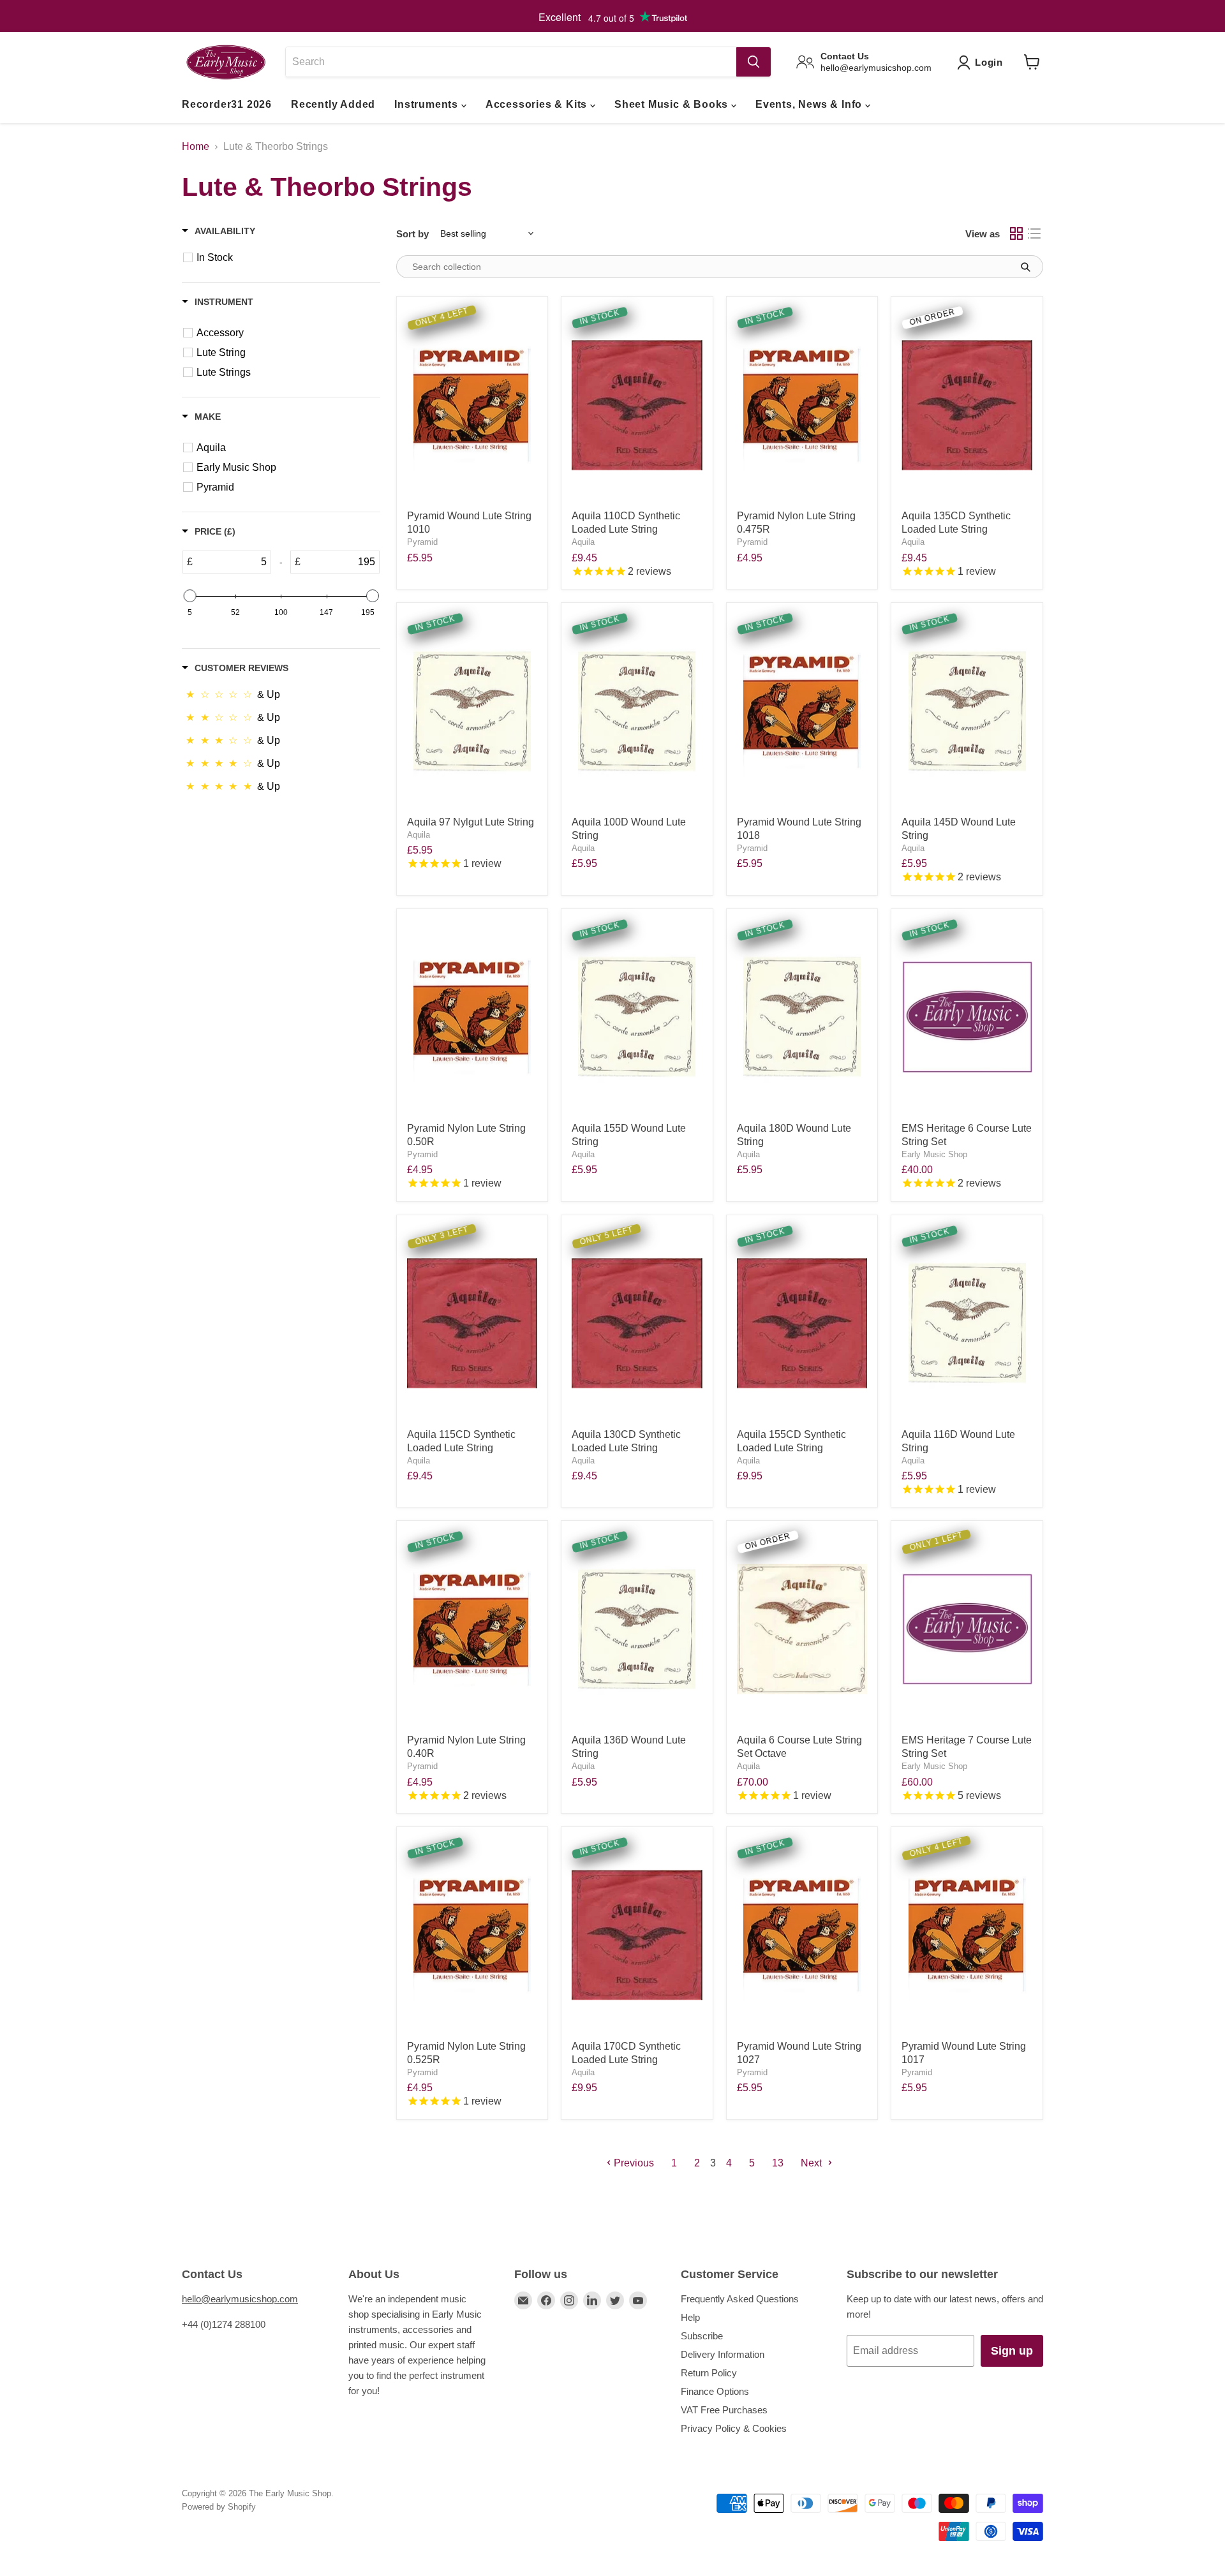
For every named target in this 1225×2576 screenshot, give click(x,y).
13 (778, 2163)
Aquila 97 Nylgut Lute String (471, 822)
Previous (633, 2163)
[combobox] (511, 62)
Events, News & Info (810, 104)
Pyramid (422, 542)
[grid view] (1016, 233)
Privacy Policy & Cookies (734, 2428)
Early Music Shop (934, 1154)
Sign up (1012, 2351)
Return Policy (709, 2373)
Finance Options (715, 2391)
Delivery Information (723, 2354)
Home (196, 146)
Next (813, 2163)
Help (690, 2317)
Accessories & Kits (538, 104)
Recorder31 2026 (227, 104)
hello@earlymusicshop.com (240, 2299)
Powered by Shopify (219, 2507)
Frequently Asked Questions (740, 2299)
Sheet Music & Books (673, 104)
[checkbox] (288, 258)
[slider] (189, 596)
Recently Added (333, 104)
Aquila (583, 542)
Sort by (412, 234)
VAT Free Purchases (724, 2410)
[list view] (1034, 233)
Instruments (428, 104)
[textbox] (232, 562)
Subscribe (702, 2336)
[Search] (754, 62)
